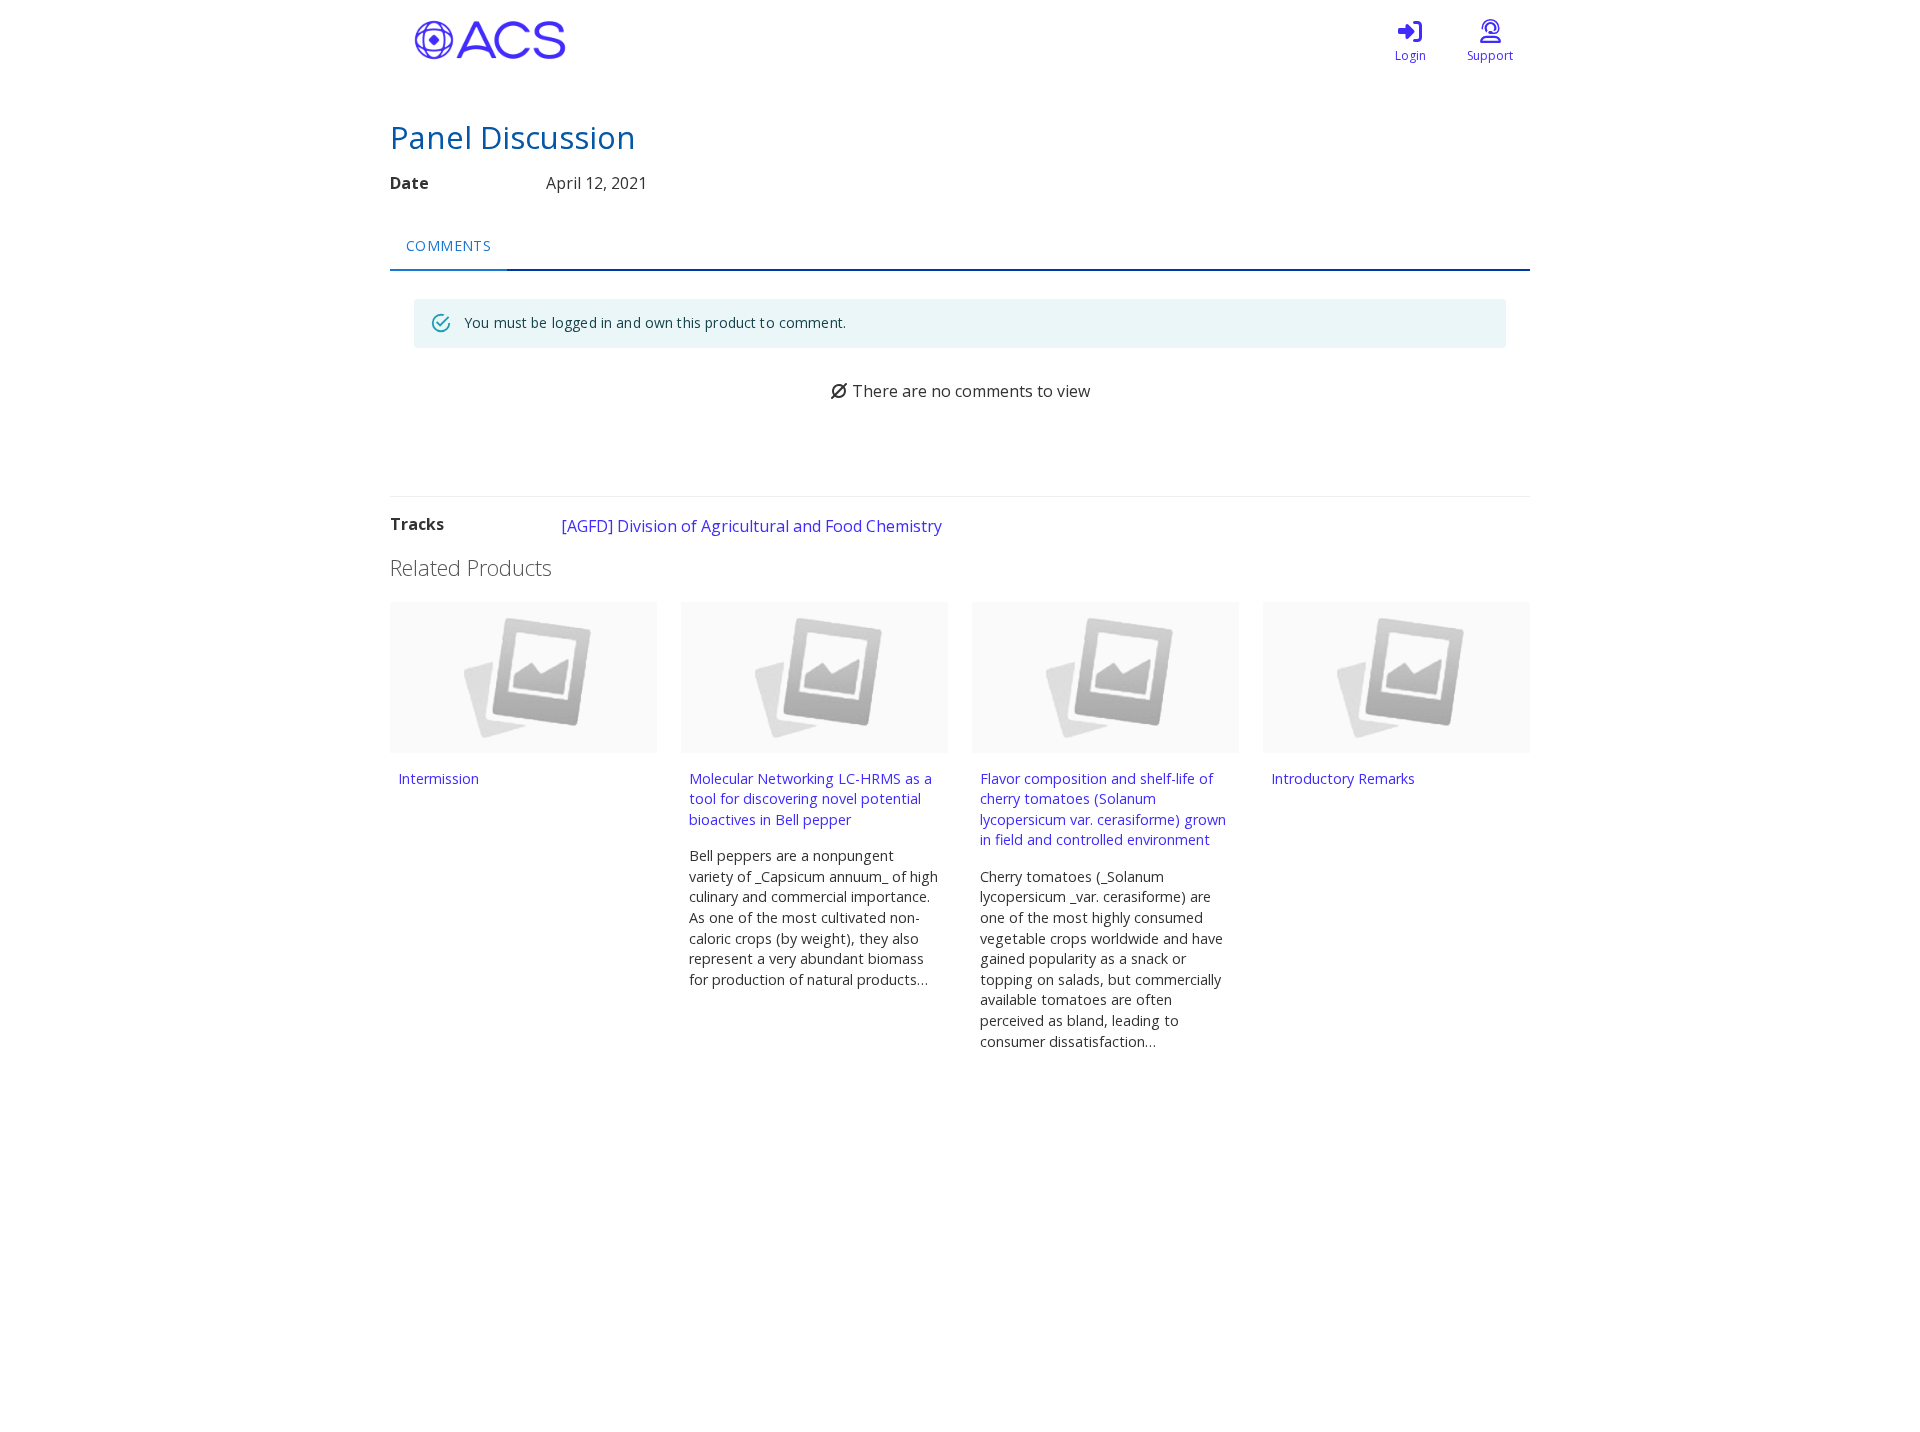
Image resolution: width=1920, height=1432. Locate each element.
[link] (1410, 40)
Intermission (438, 778)
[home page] (580, 40)
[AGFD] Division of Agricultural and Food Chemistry (751, 526)
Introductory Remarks (1343, 778)
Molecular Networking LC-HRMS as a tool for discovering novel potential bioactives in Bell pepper (810, 799)
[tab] (448, 245)
